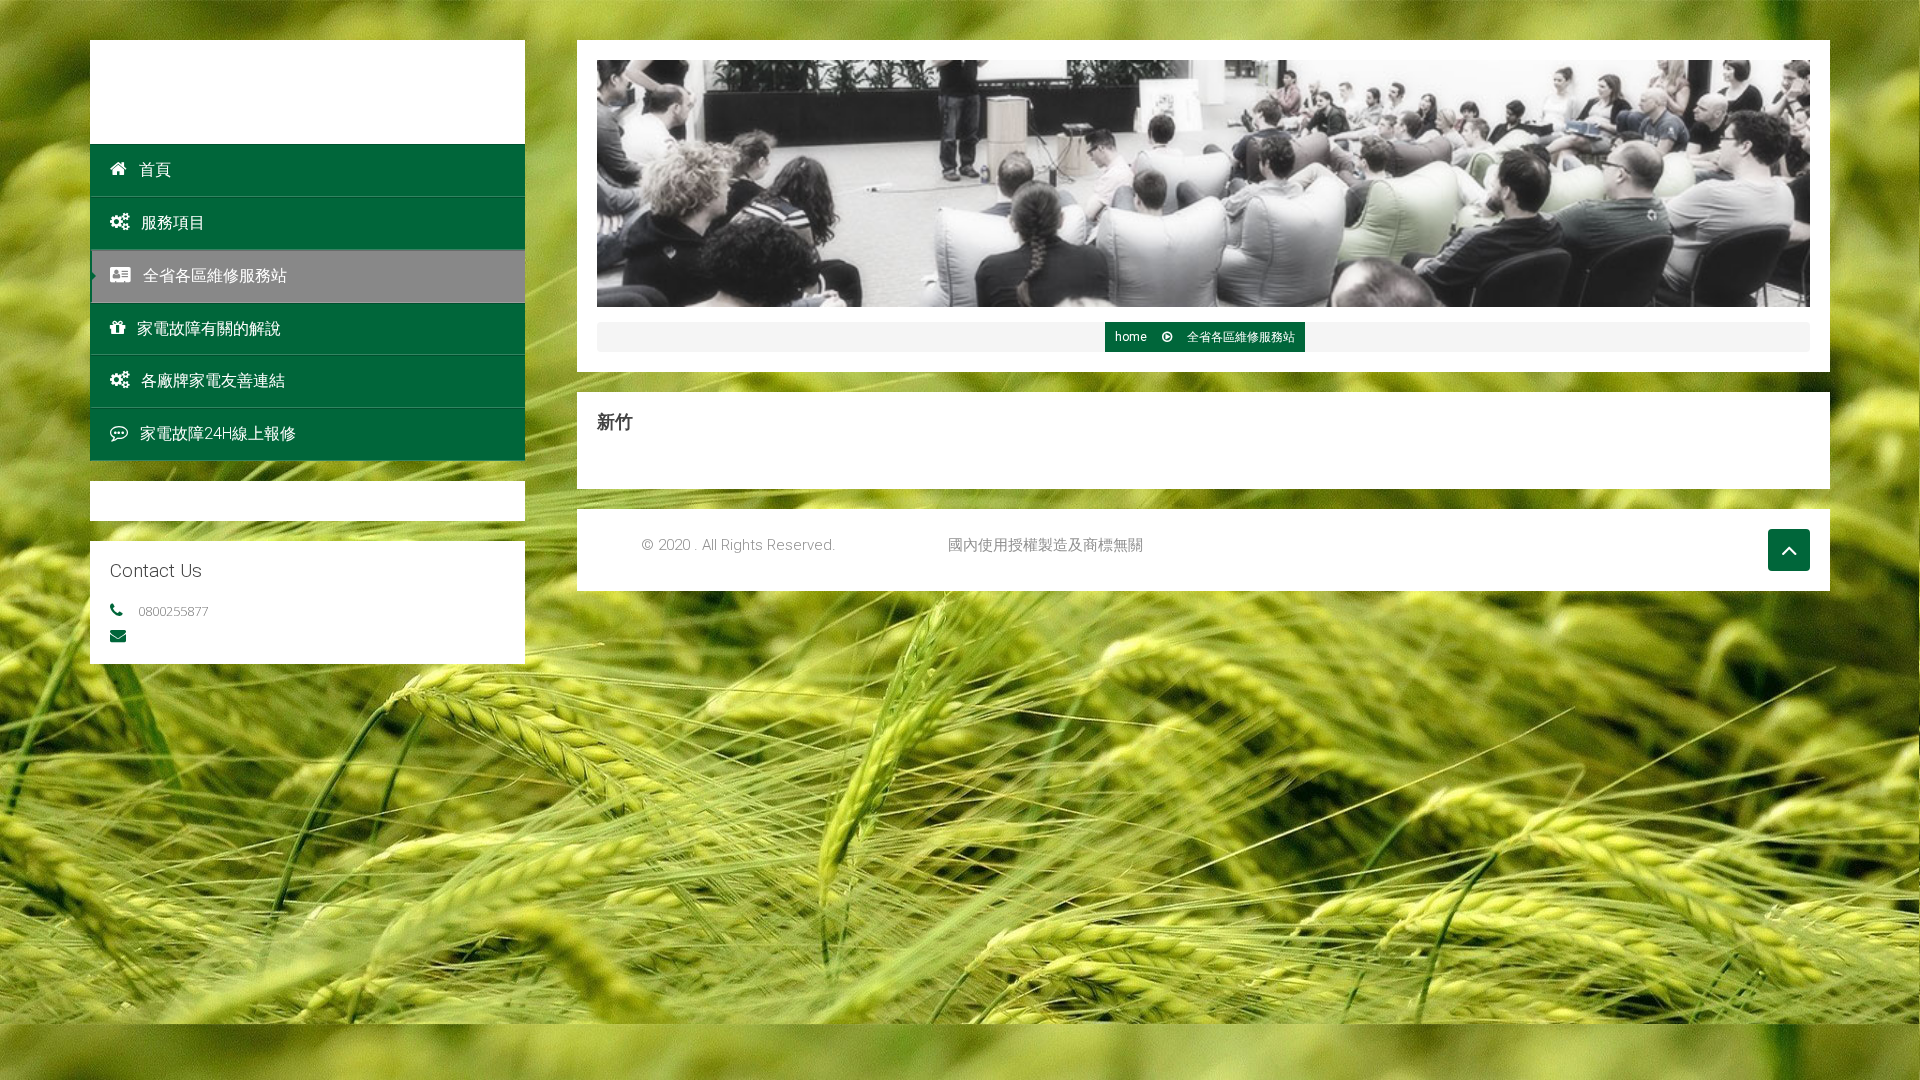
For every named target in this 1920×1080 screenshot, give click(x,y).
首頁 (155, 169)
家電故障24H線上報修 (218, 433)
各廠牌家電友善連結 (213, 380)
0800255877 (173, 611)
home (1132, 337)
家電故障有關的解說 (209, 328)
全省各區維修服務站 (215, 275)
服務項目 (173, 222)
